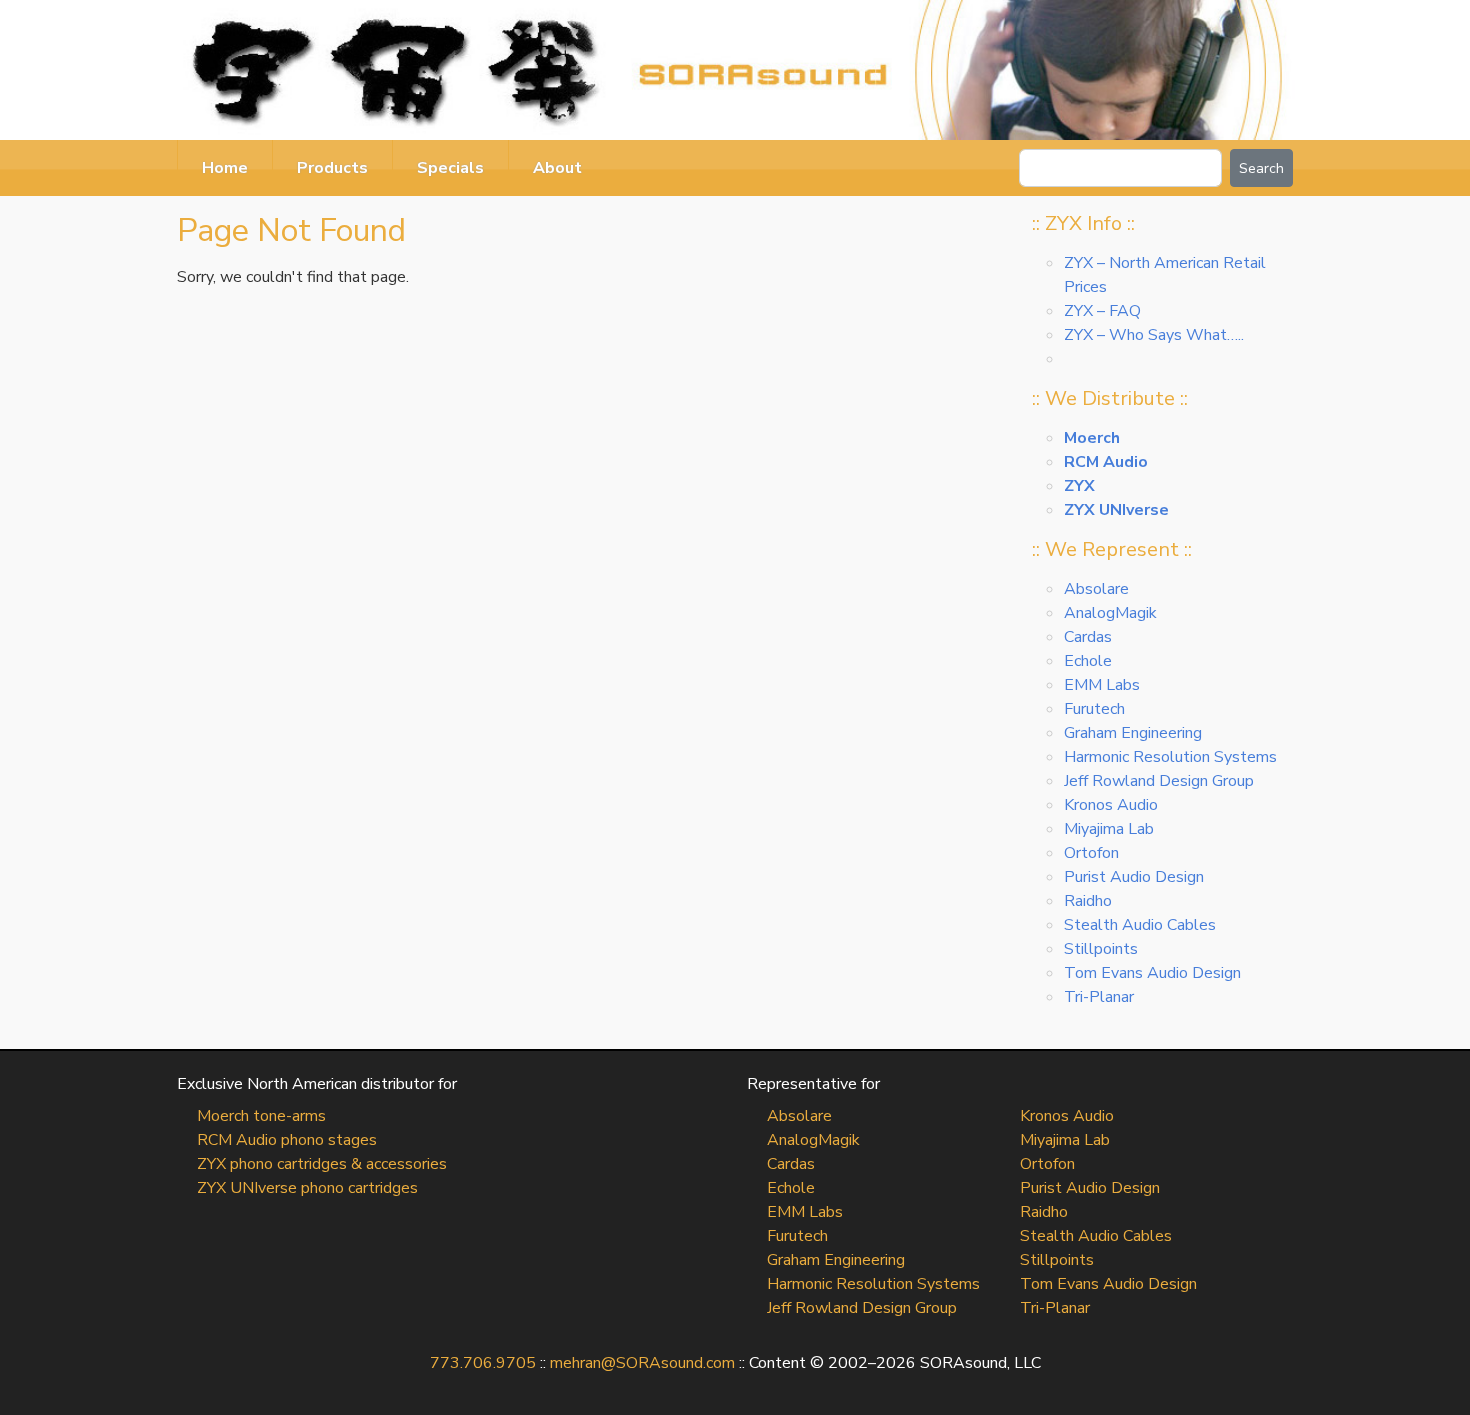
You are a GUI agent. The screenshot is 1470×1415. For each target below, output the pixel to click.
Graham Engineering (1133, 733)
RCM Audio (1106, 462)
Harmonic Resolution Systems (1170, 757)
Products (332, 168)
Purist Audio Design (1134, 877)
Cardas (1088, 637)
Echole (1088, 661)
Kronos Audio (1111, 805)
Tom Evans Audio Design (1152, 973)
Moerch (1092, 438)
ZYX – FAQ (1102, 311)
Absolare (1096, 589)
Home (225, 168)
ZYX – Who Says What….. (1154, 335)
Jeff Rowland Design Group (1159, 781)
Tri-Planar (1099, 997)
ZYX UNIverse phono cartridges (307, 1188)
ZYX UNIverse (1116, 510)
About (557, 168)
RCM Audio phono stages (287, 1140)
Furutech (1094, 709)
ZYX (1079, 486)
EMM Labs (1102, 685)
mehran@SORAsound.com (642, 1363)
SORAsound (735, 70)
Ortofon (1091, 853)
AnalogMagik (1110, 613)
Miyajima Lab (1109, 829)
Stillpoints (1101, 949)
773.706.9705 (483, 1363)
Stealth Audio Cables (1140, 925)
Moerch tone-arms (261, 1116)
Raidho (1088, 901)
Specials (450, 168)
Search (1261, 168)
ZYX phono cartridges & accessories (322, 1164)
